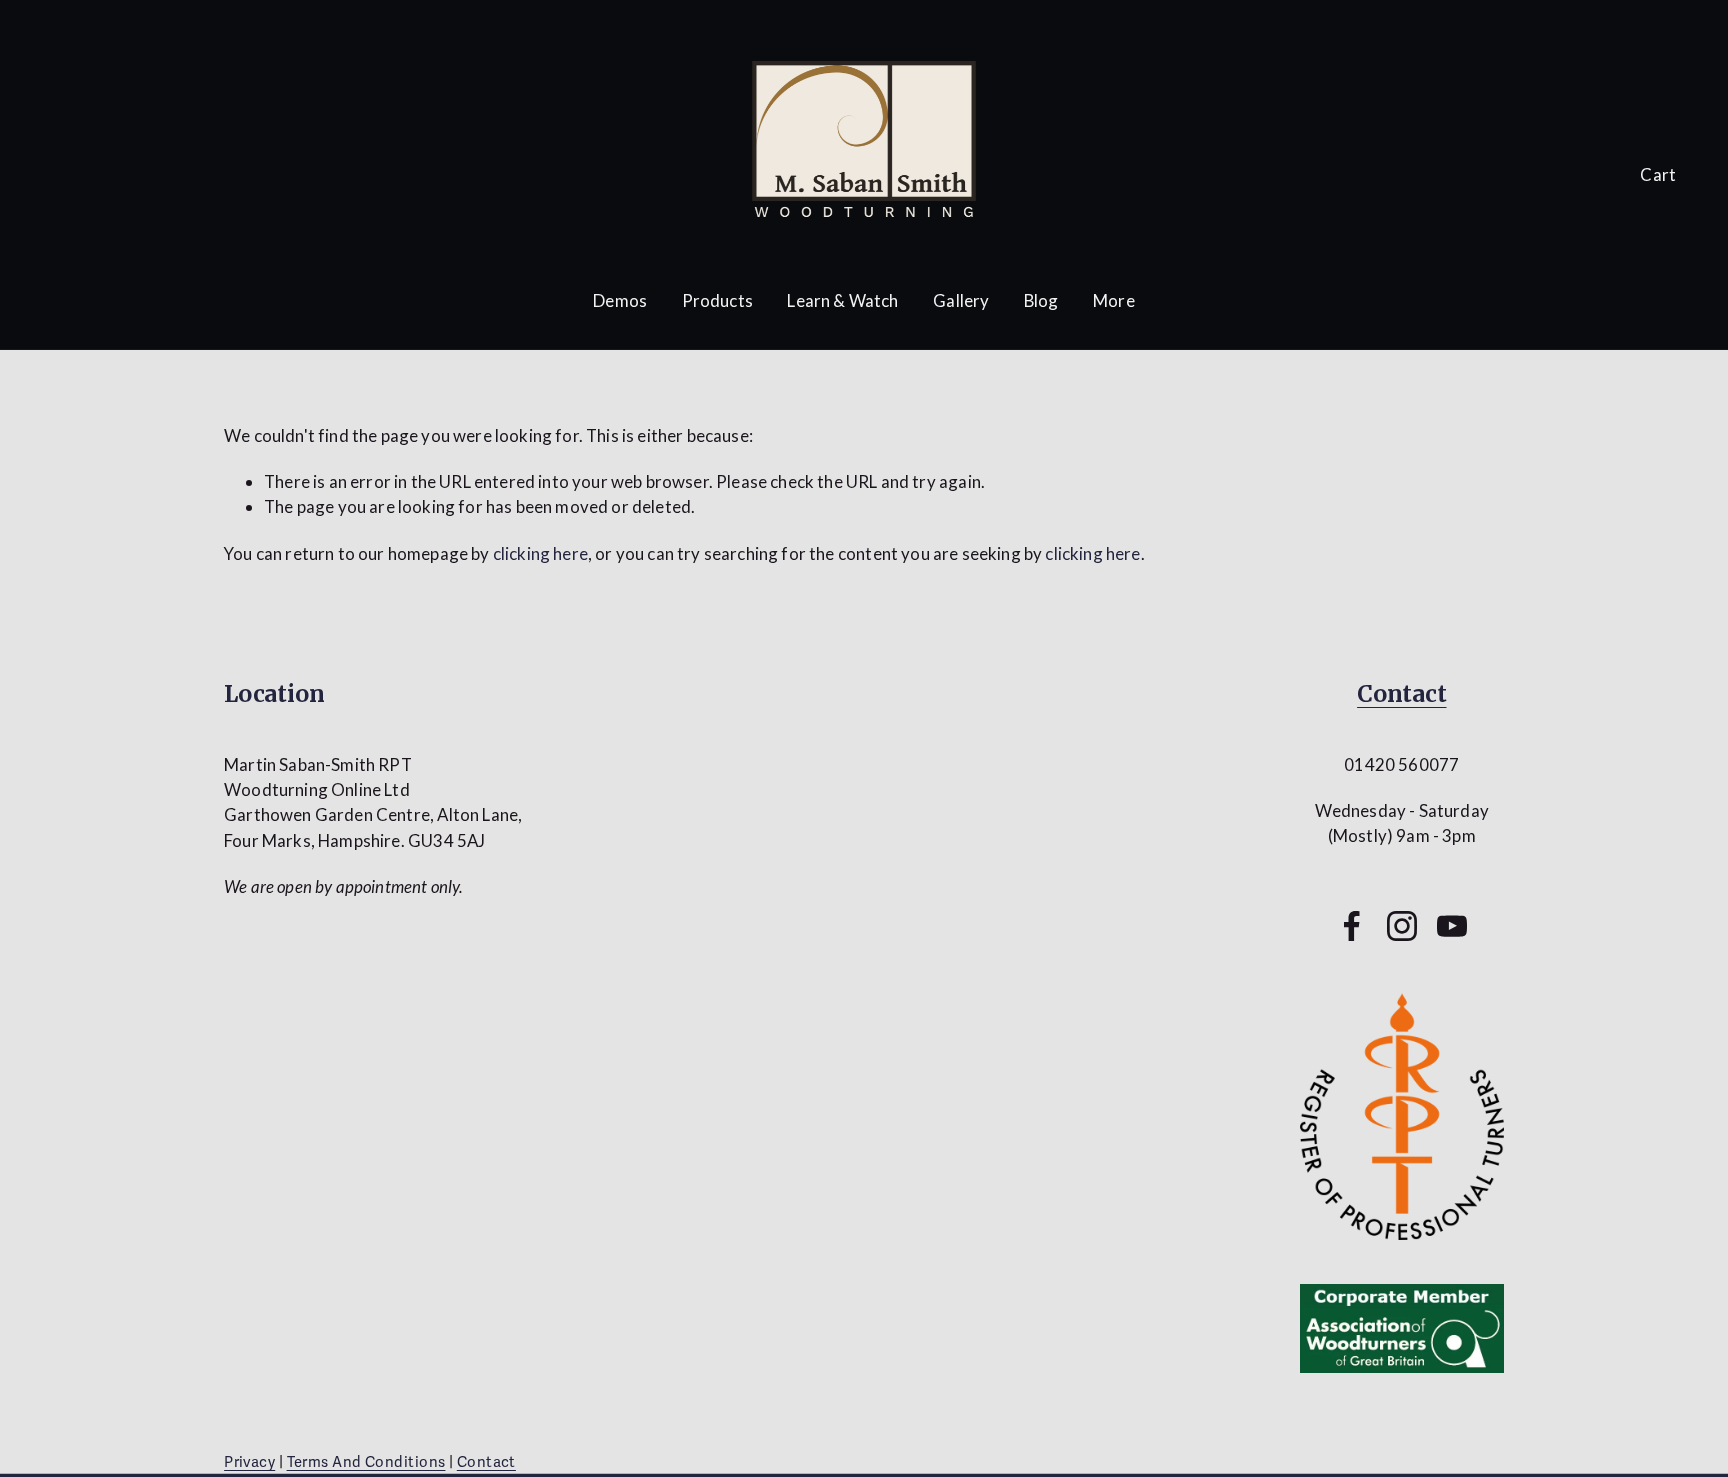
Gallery (961, 300)
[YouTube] (1452, 926)
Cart (1658, 174)
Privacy (249, 1462)
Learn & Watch (842, 300)
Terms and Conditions (366, 1462)
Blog (1041, 300)
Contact (1401, 693)
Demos (620, 300)
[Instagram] (1402, 926)
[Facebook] (1352, 926)
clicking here (540, 553)
